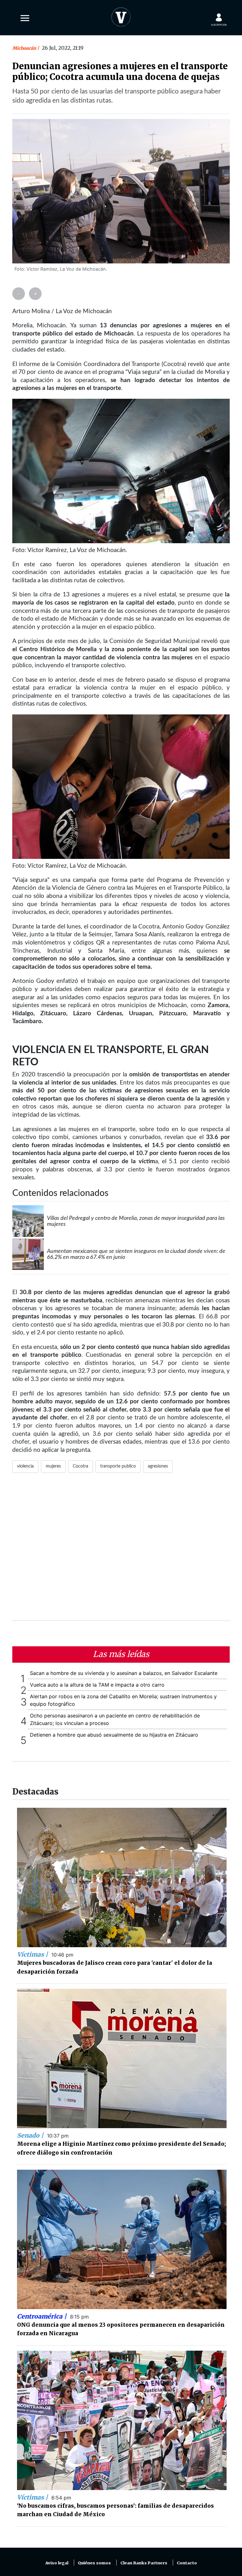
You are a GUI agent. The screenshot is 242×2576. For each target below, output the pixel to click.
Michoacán (25, 48)
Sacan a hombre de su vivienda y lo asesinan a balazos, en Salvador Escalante (124, 1673)
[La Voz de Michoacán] (121, 16)
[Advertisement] (121, 1551)
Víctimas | (33, 1954)
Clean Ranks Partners (144, 2563)
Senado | (31, 2135)
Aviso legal (57, 2563)
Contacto (187, 2563)
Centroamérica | (43, 2316)
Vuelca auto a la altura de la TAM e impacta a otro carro (97, 1685)
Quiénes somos (94, 2563)
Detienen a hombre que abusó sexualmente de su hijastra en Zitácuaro (114, 1735)
